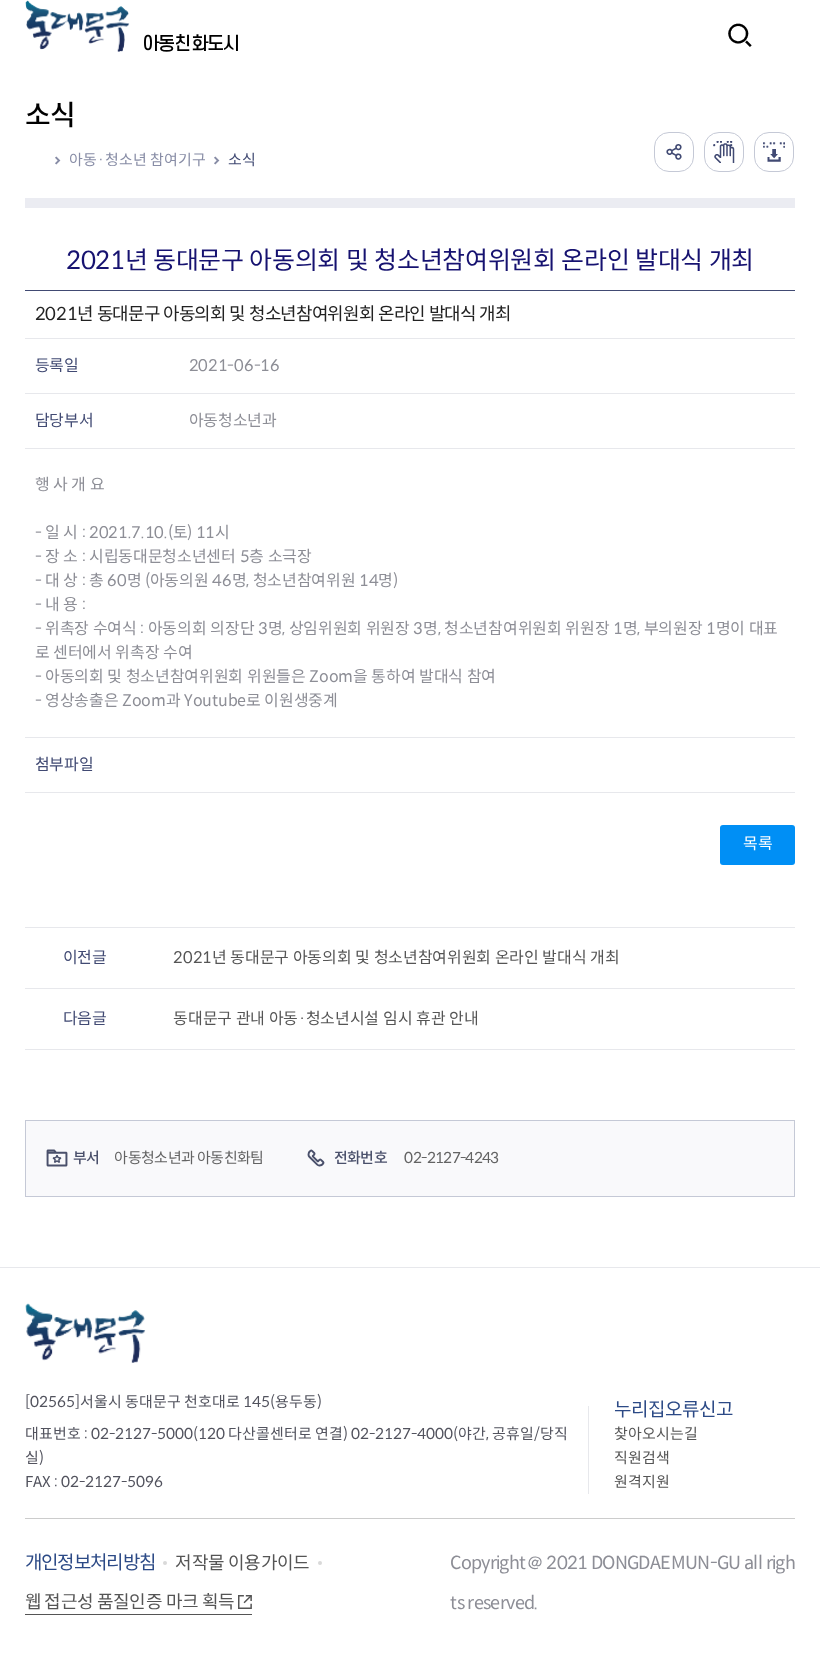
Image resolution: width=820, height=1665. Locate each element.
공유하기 (674, 152)
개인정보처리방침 (90, 1562)
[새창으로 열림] (724, 152)
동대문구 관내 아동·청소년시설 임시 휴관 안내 (325, 1018)
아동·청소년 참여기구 (137, 159)
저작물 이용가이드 (242, 1563)
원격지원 (642, 1481)
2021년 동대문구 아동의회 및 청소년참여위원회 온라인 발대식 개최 (396, 957)
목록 (757, 843)
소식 (242, 159)
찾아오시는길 (656, 1433)
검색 (734, 48)
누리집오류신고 (673, 1409)
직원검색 (642, 1457)
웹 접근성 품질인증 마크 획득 (130, 1602)
